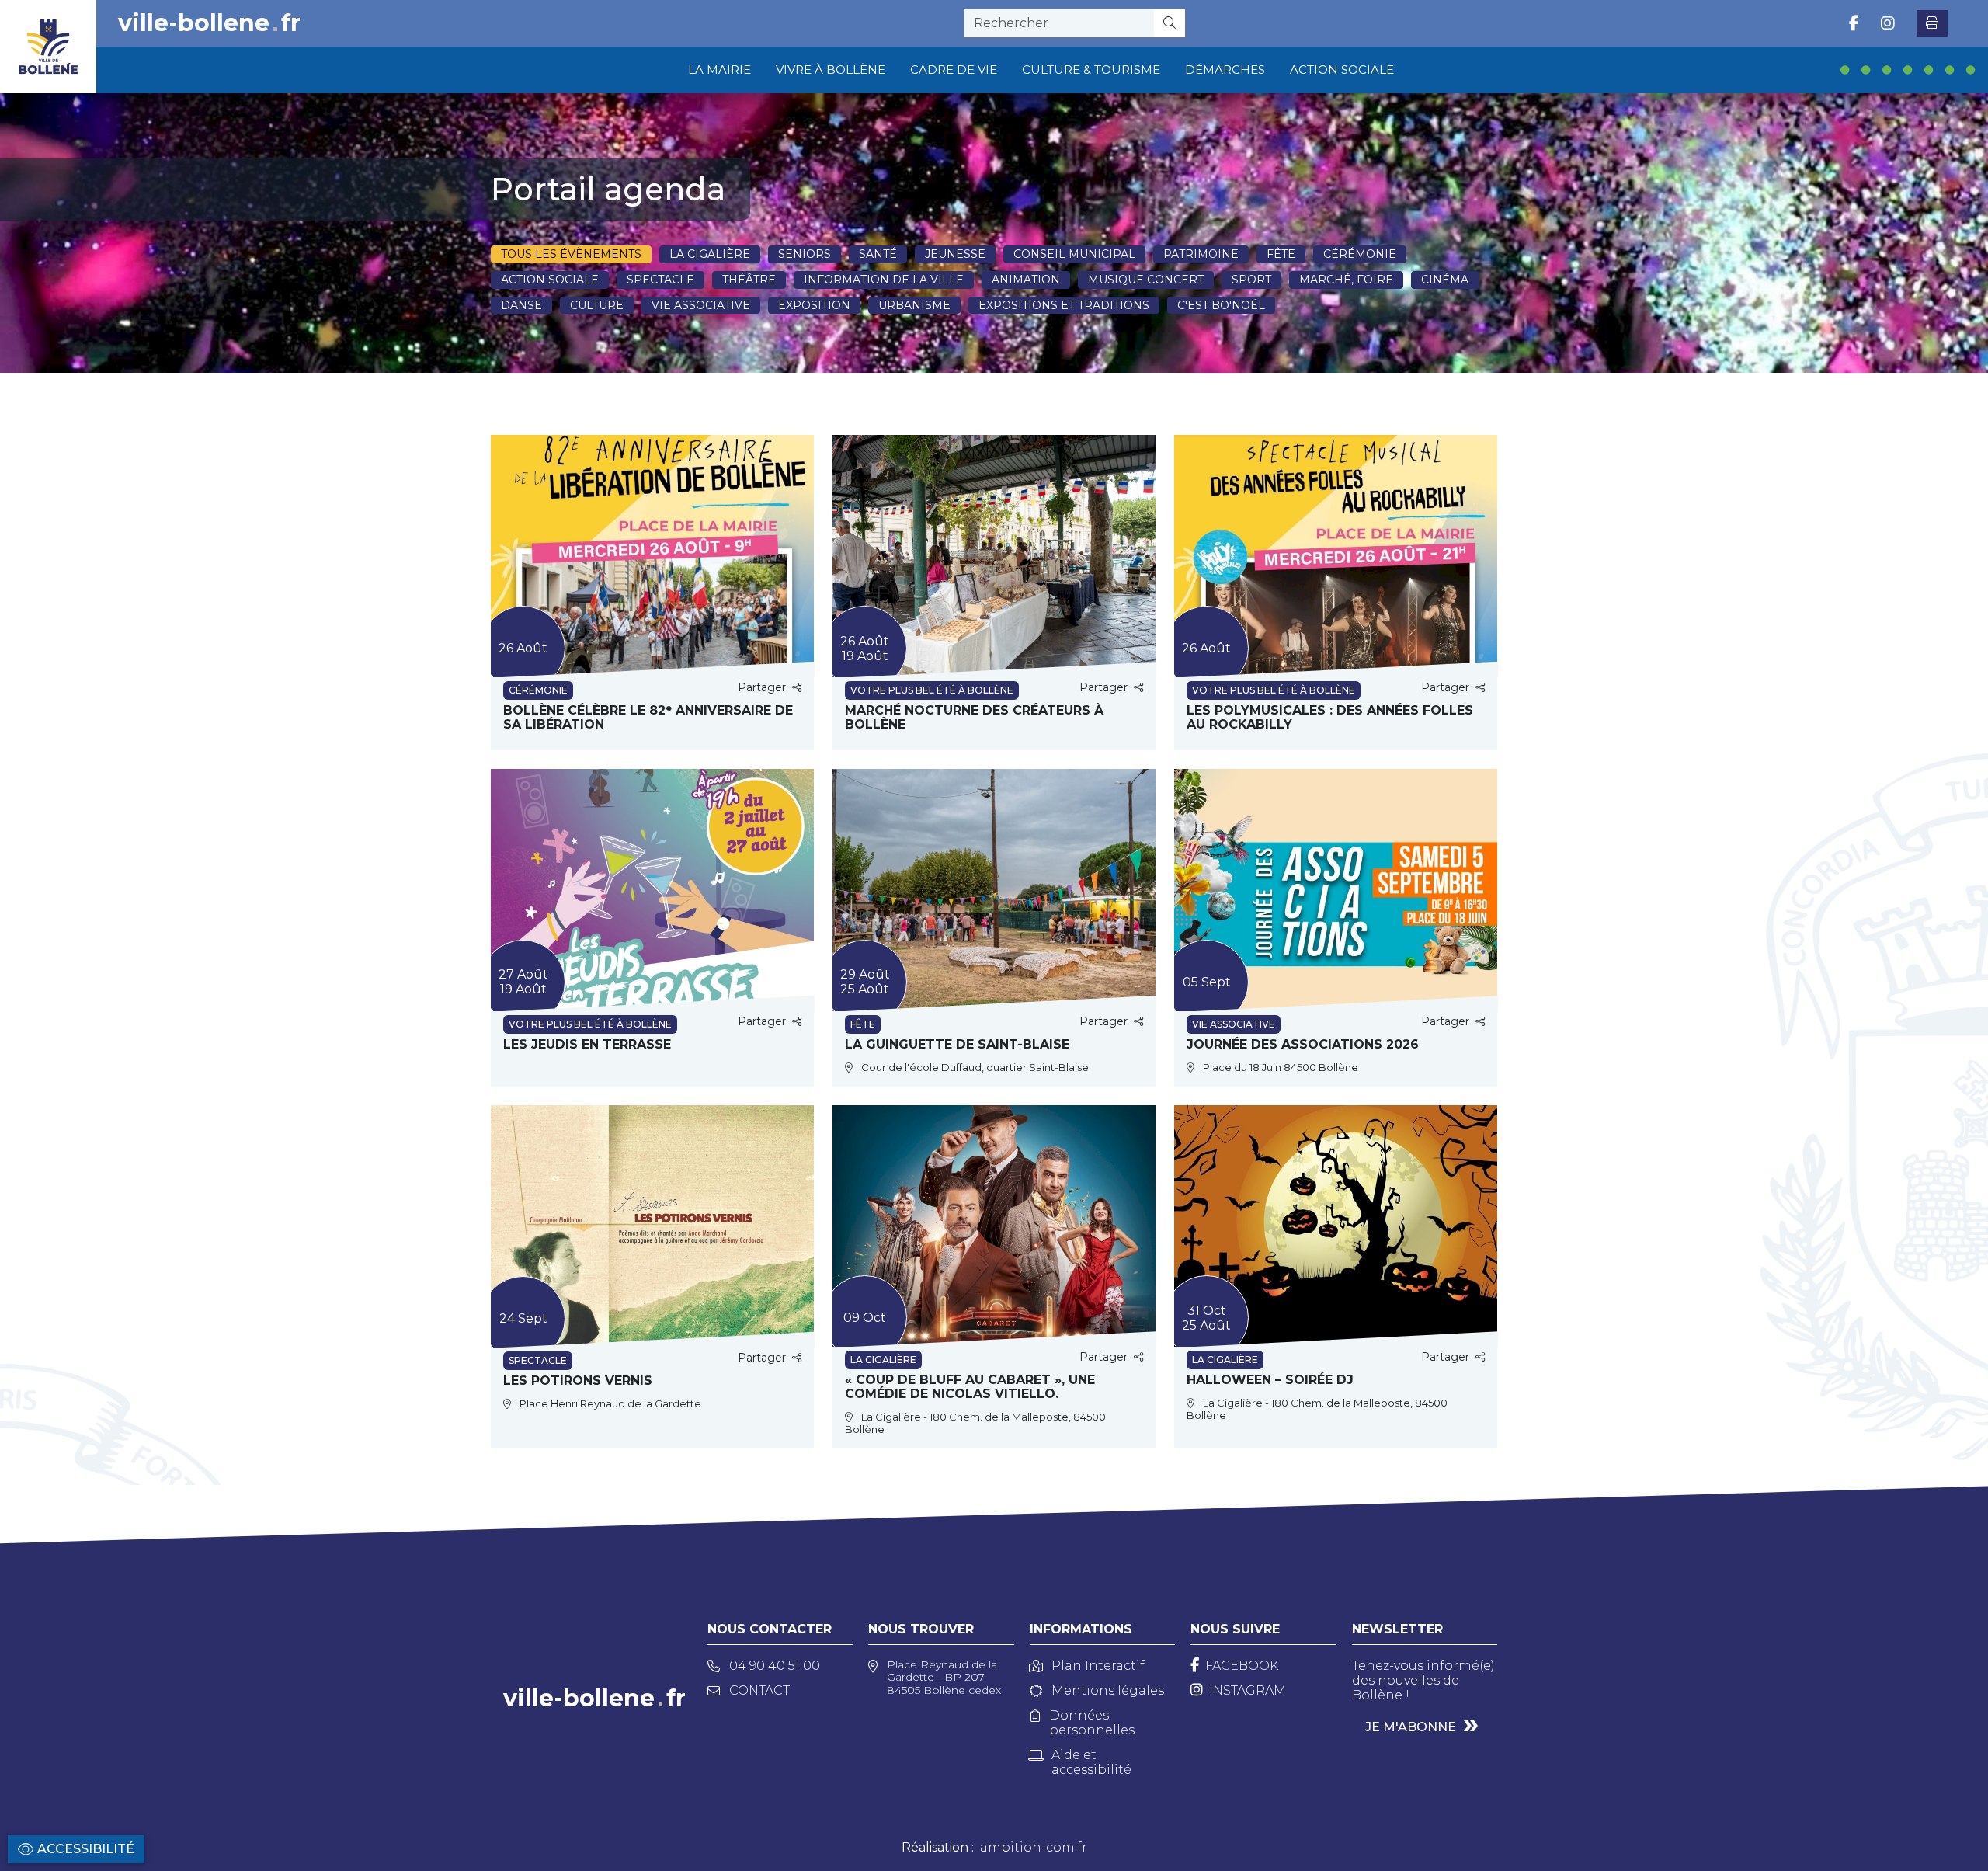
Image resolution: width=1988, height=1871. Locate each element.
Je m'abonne (1411, 1727)
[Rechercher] (1170, 23)
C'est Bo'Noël (1221, 305)
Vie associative (701, 305)
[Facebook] (1854, 23)
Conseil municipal (1074, 254)
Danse (521, 305)
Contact (759, 1690)
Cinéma (1445, 280)
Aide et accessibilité (1091, 1762)
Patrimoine (1201, 254)
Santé (878, 254)
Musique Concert (1146, 280)
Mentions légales (1108, 1690)
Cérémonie (1360, 254)
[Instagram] (1888, 23)
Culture (597, 305)
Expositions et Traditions (1064, 305)
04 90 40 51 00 (775, 1666)
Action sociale (550, 280)
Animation (1026, 280)
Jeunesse (955, 254)
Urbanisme (914, 305)
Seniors (805, 254)
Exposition (814, 305)
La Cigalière (710, 254)
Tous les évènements (571, 254)
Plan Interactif (1098, 1666)
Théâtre (749, 280)
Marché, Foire (1346, 280)
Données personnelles (1092, 1723)
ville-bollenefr (209, 23)
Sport (1251, 280)
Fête (1281, 254)
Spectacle (660, 280)
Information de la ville (884, 280)
